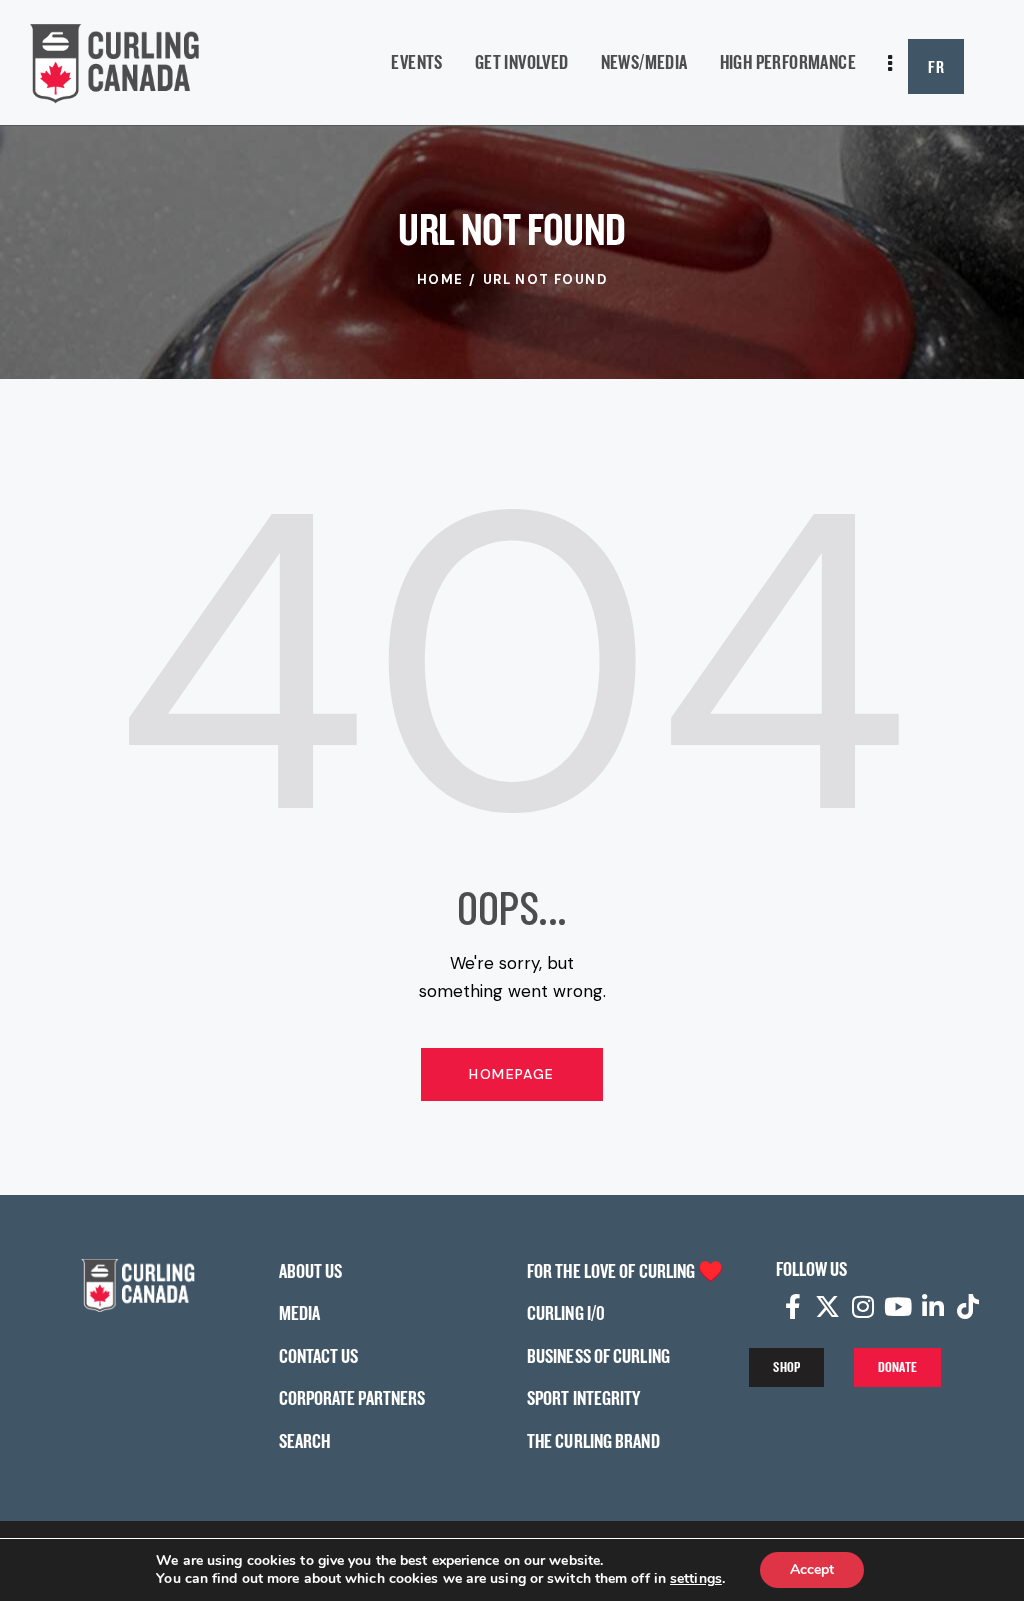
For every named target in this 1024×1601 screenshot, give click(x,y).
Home (440, 279)
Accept (812, 1569)
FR (936, 66)
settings (696, 1579)
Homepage (511, 1074)
